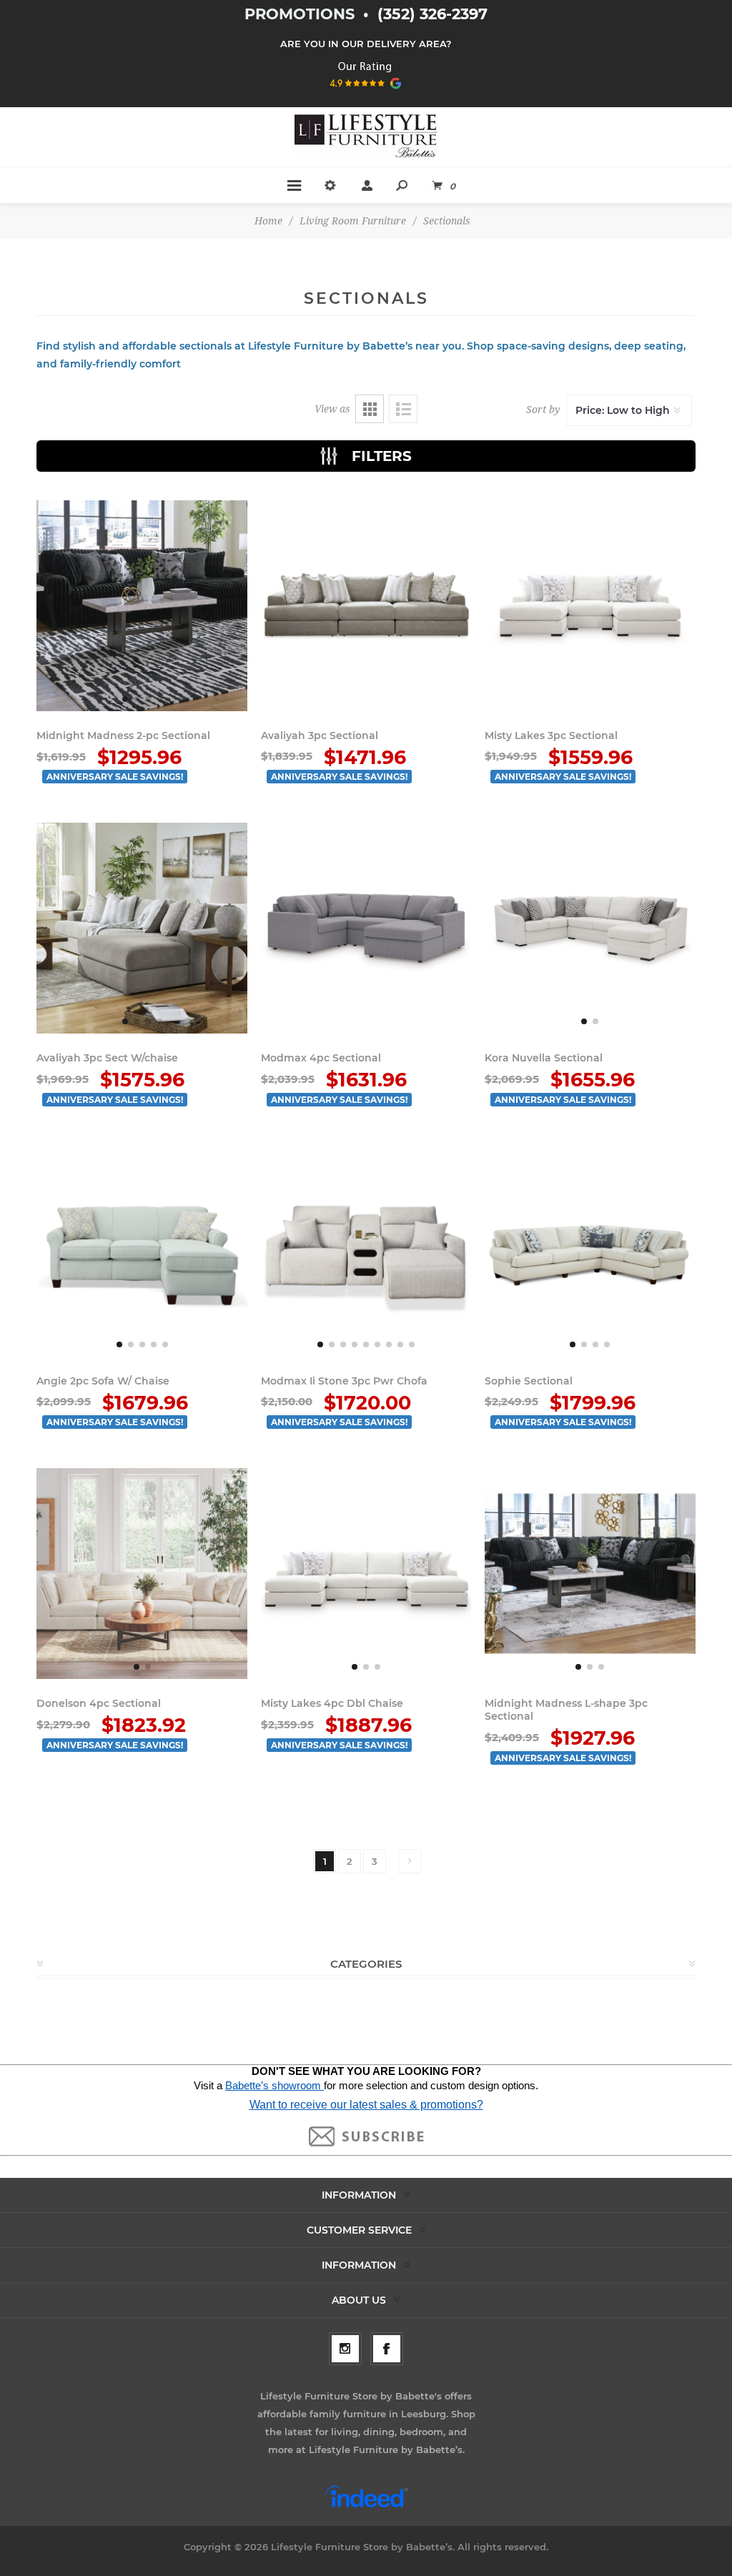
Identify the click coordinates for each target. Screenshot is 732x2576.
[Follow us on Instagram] (345, 2349)
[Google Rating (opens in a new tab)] (366, 94)
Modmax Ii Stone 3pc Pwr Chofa (344, 1381)
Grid (370, 409)
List (403, 409)
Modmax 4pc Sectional (321, 1058)
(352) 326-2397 (432, 14)
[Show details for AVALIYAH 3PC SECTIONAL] (366, 606)
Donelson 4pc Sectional (99, 1703)
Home (268, 221)
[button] (125, 699)
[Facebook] (387, 2349)
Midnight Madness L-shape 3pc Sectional (566, 1710)
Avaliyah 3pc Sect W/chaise (107, 1058)
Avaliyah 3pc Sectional (320, 735)
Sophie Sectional (529, 1381)
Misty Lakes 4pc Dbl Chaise (332, 1703)
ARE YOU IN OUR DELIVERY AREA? (366, 44)
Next (410, 1861)
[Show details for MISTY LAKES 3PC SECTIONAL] (590, 606)
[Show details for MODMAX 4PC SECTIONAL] (366, 928)
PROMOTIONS (302, 14)
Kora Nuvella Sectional (544, 1058)
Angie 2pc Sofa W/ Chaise (103, 1381)
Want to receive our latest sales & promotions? (366, 2105)
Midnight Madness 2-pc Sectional (123, 735)
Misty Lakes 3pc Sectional (551, 735)
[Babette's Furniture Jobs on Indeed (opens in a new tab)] (366, 2506)
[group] (142, 606)
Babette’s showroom (274, 2086)
